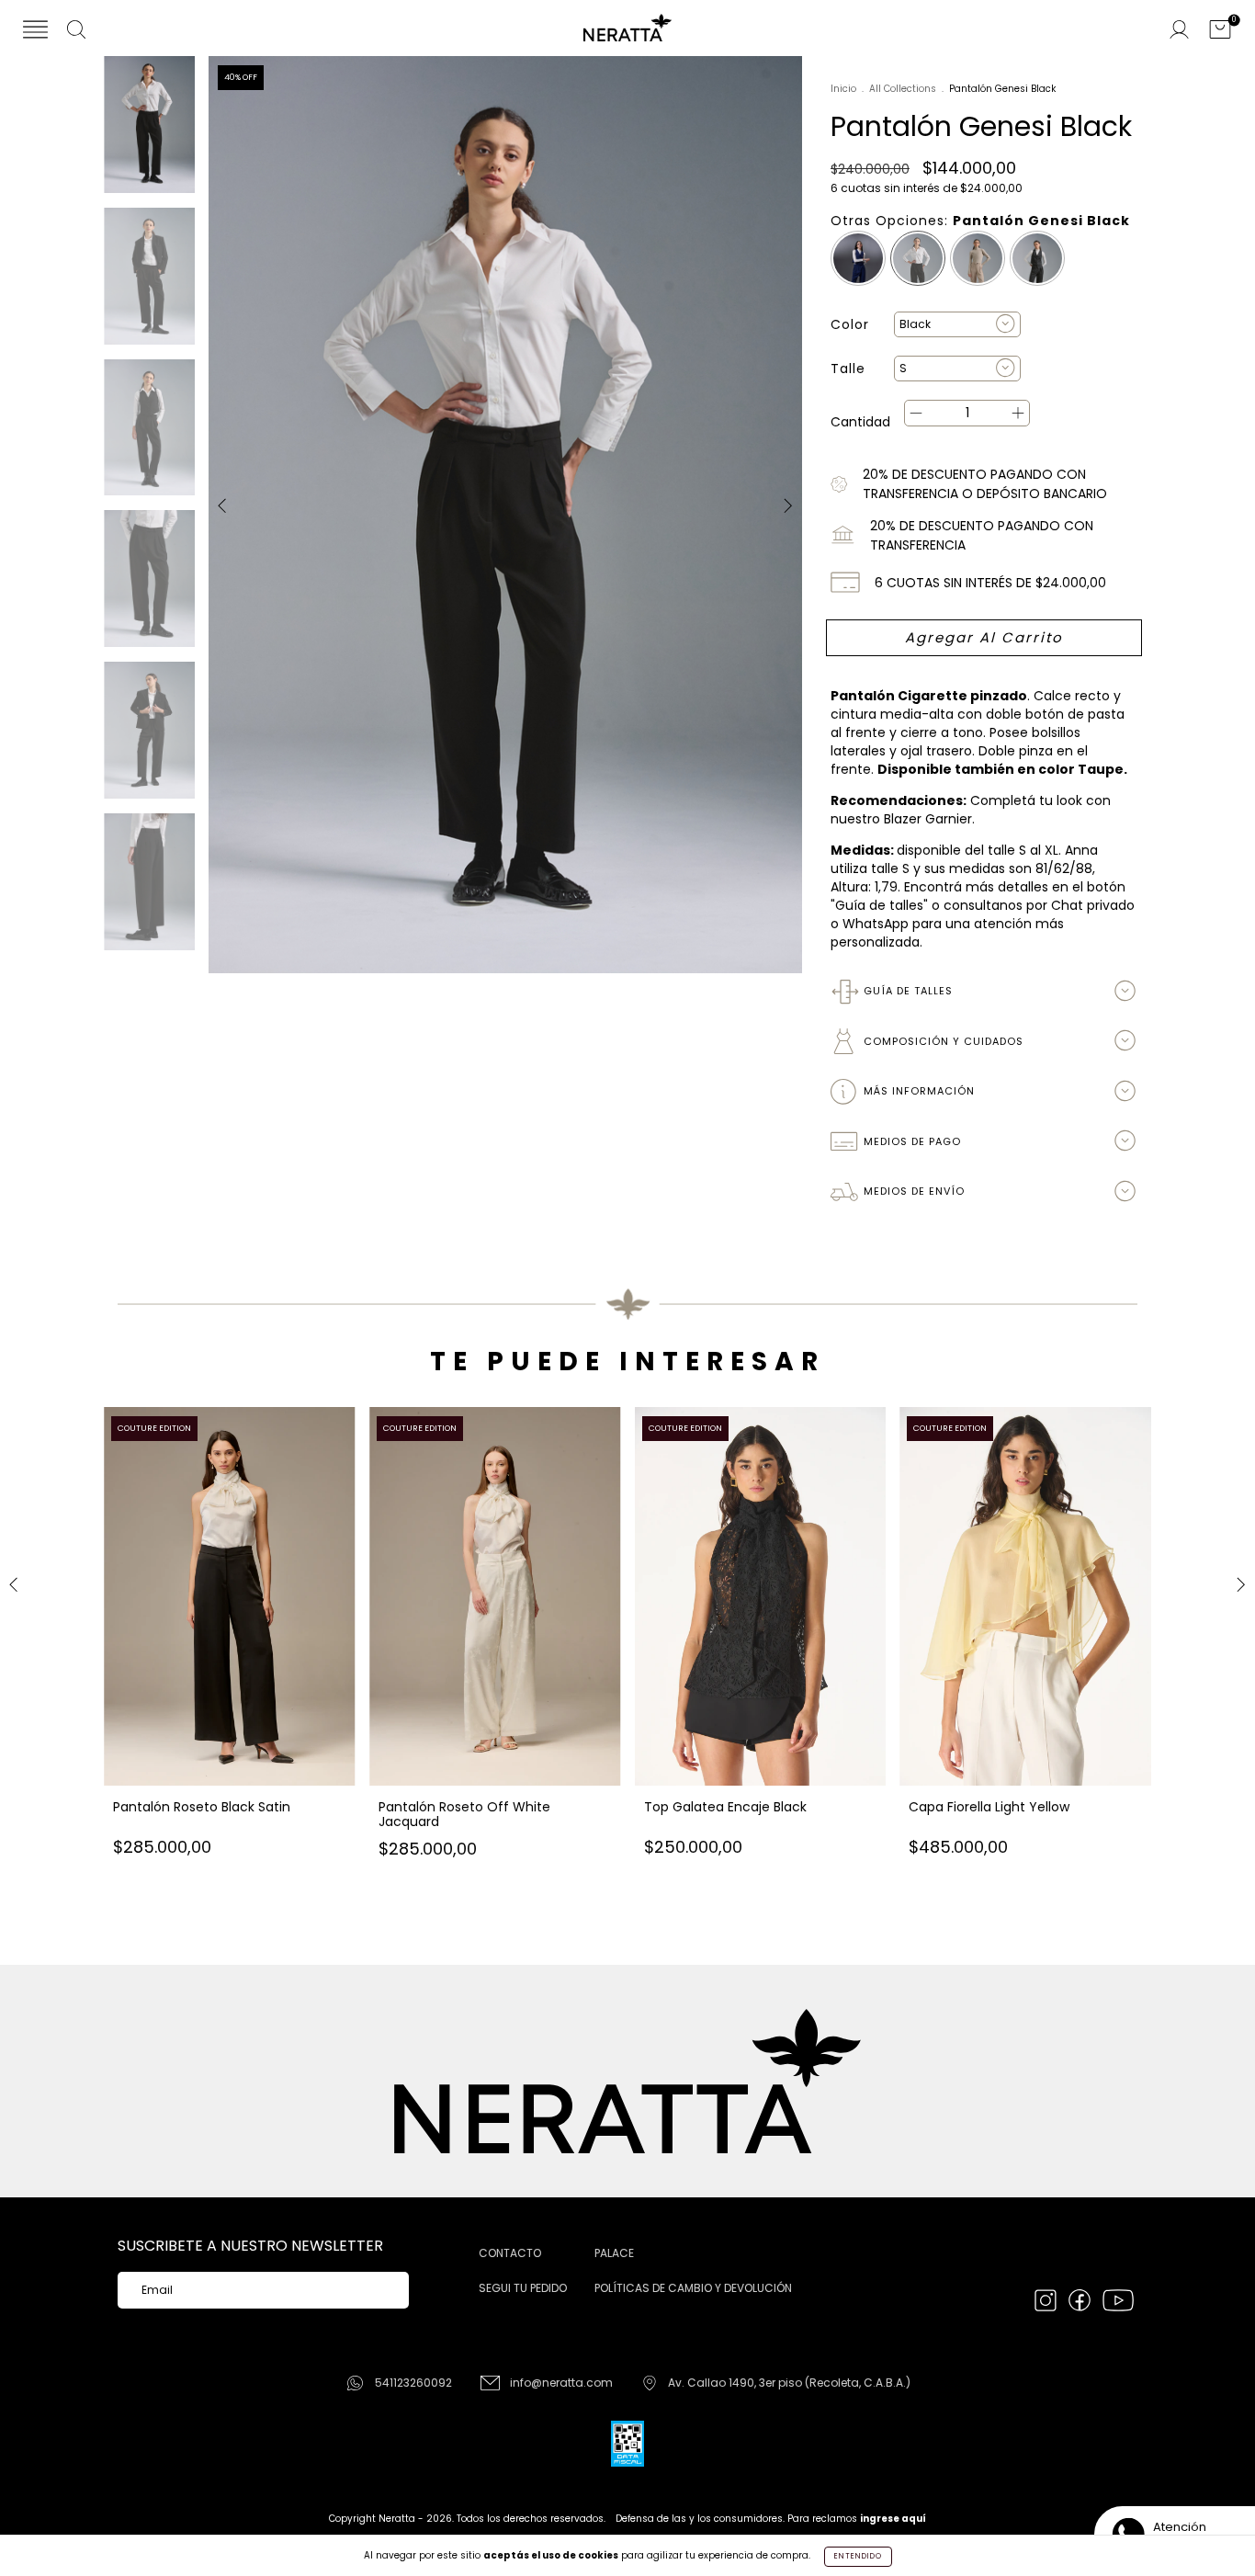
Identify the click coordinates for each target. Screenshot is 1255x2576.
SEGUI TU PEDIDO (523, 2288)
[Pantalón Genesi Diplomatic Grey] (1037, 258)
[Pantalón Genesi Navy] (858, 258)
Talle (848, 369)
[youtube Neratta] (1118, 2302)
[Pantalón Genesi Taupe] (978, 258)
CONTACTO (510, 2253)
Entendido (858, 2556)
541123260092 (413, 2383)
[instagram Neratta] (1047, 2302)
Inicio (843, 89)
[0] (1220, 31)
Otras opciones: (980, 221)
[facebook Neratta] (1081, 2302)
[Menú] (35, 31)
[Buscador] (76, 31)
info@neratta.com (561, 2383)
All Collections (903, 89)
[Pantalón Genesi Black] (918, 258)
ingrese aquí (893, 2519)
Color (850, 324)
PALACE (614, 2253)
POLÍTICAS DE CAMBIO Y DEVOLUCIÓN (693, 2288)
